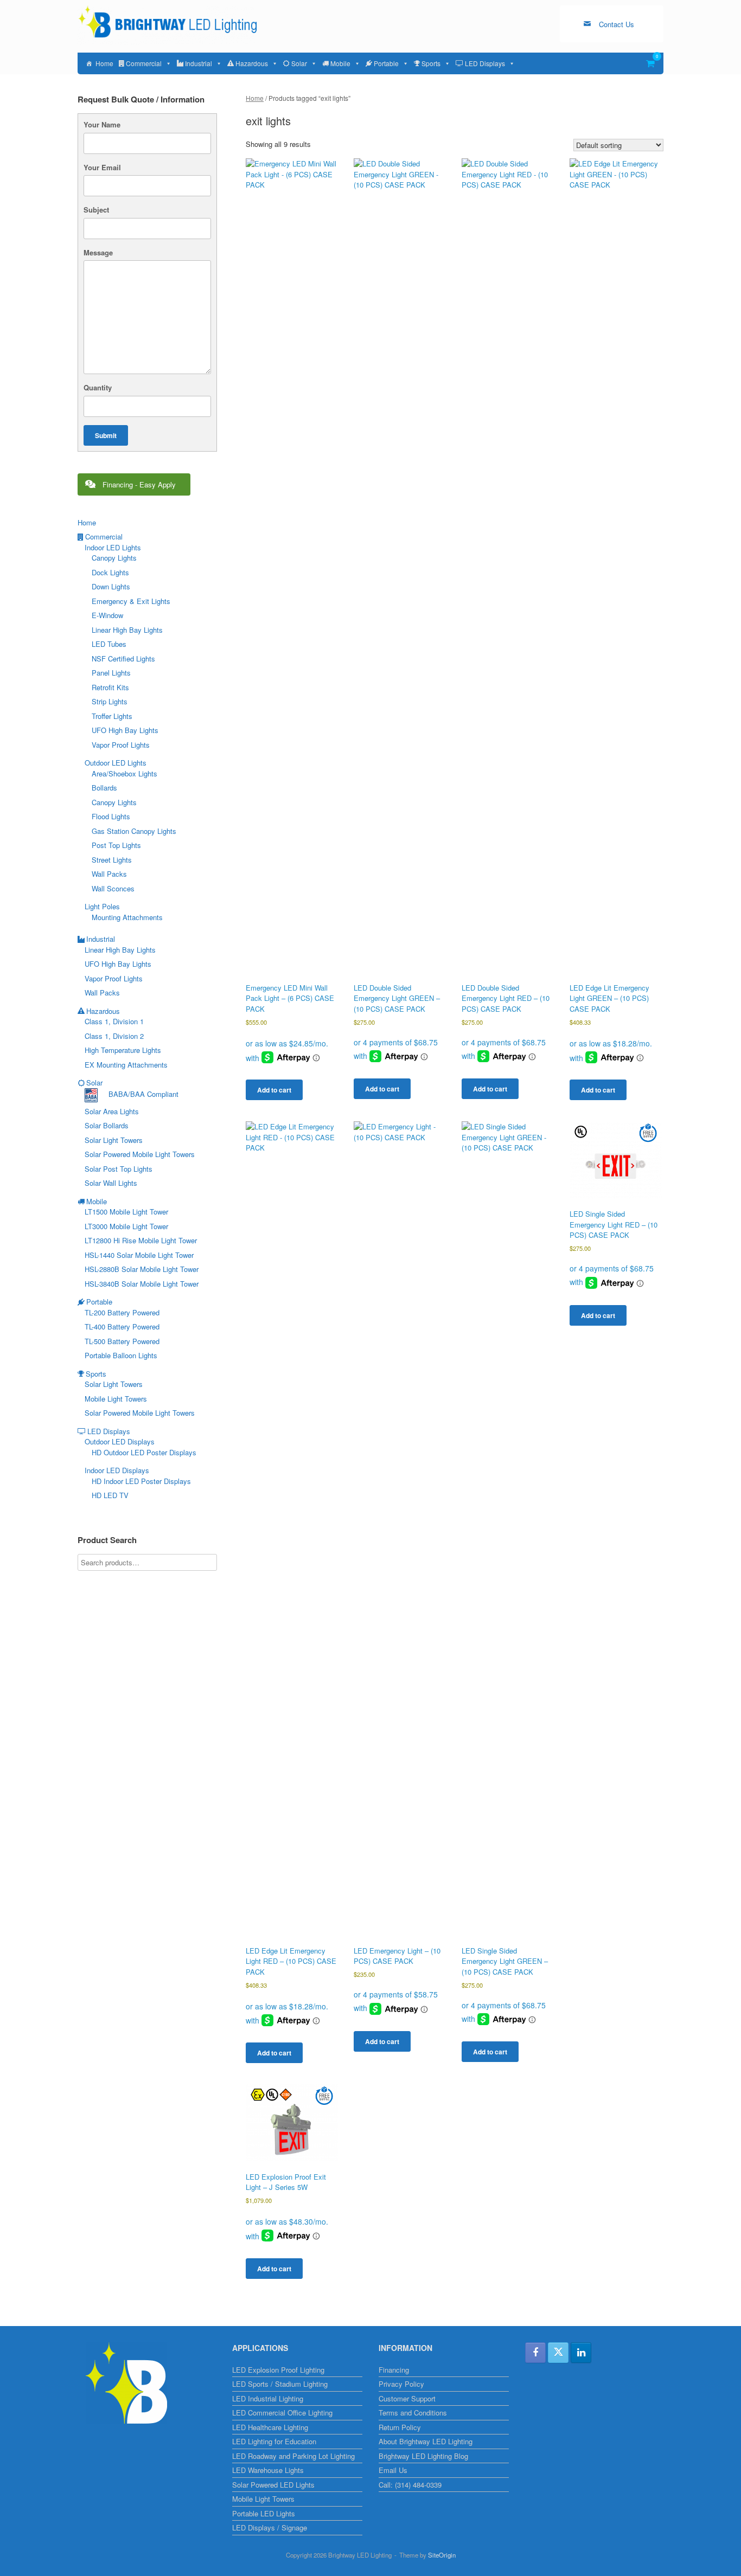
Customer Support (407, 2398)
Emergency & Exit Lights (131, 601)
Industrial (199, 63)
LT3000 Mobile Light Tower (126, 1226)
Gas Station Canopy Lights (134, 831)
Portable (386, 63)
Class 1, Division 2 (114, 1036)
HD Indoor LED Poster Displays (141, 1481)
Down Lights (111, 586)
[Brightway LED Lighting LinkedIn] (581, 2353)
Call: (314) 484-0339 (410, 2485)
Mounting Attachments (127, 917)
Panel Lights (111, 673)
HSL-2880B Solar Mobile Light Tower (142, 1269)
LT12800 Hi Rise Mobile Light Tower (141, 1240)
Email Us (393, 2470)
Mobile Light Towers (116, 1399)
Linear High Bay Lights (127, 630)
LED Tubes (109, 644)
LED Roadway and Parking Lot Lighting (293, 2456)
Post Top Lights (116, 845)
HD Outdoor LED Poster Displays (144, 1452)
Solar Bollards (107, 1125)
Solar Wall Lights (111, 1183)
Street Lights (112, 860)
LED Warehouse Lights (268, 2470)
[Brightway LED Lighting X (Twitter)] (558, 2353)
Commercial (144, 63)
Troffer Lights (112, 716)
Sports (431, 63)
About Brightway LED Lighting (426, 2441)
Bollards (104, 788)
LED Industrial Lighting (268, 2398)
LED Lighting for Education (274, 2441)
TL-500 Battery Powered (122, 1341)
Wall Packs (109, 874)
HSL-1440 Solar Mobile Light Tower (139, 1255)
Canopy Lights (114, 558)
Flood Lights (111, 816)
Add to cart (274, 1090)
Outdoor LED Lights (116, 763)
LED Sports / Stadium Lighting (280, 2384)
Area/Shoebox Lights (124, 773)
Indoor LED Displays (117, 1470)
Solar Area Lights (112, 1111)
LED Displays (485, 63)
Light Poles (102, 906)
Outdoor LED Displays (120, 1441)
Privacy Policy (401, 2384)
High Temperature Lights (123, 1050)
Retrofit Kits (110, 687)
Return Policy (400, 2427)
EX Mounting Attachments (126, 1065)
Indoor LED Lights (113, 547)
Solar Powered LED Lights (273, 2485)
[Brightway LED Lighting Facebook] (535, 2353)
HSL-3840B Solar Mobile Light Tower (142, 1284)
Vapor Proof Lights (121, 745)
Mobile (340, 63)
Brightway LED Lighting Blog (423, 2456)
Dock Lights (110, 572)
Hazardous (252, 63)
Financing (394, 2370)
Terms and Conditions (413, 2413)
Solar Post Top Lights (119, 1169)
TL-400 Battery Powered (122, 1326)
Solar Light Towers (114, 1140)
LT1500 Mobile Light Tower (126, 1212)
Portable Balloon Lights (121, 1355)
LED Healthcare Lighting (270, 2427)
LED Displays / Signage (270, 2527)
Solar (299, 63)
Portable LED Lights (264, 2513)
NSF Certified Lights (123, 659)
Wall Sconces (113, 888)
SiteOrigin (442, 2555)
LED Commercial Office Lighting (282, 2413)
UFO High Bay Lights (125, 730)
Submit (106, 435)
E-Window (107, 615)
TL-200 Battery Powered (122, 1312)
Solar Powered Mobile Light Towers (140, 1154)
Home (104, 63)
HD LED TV (110, 1495)
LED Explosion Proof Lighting (278, 2370)
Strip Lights (110, 701)
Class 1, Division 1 (114, 1021)
